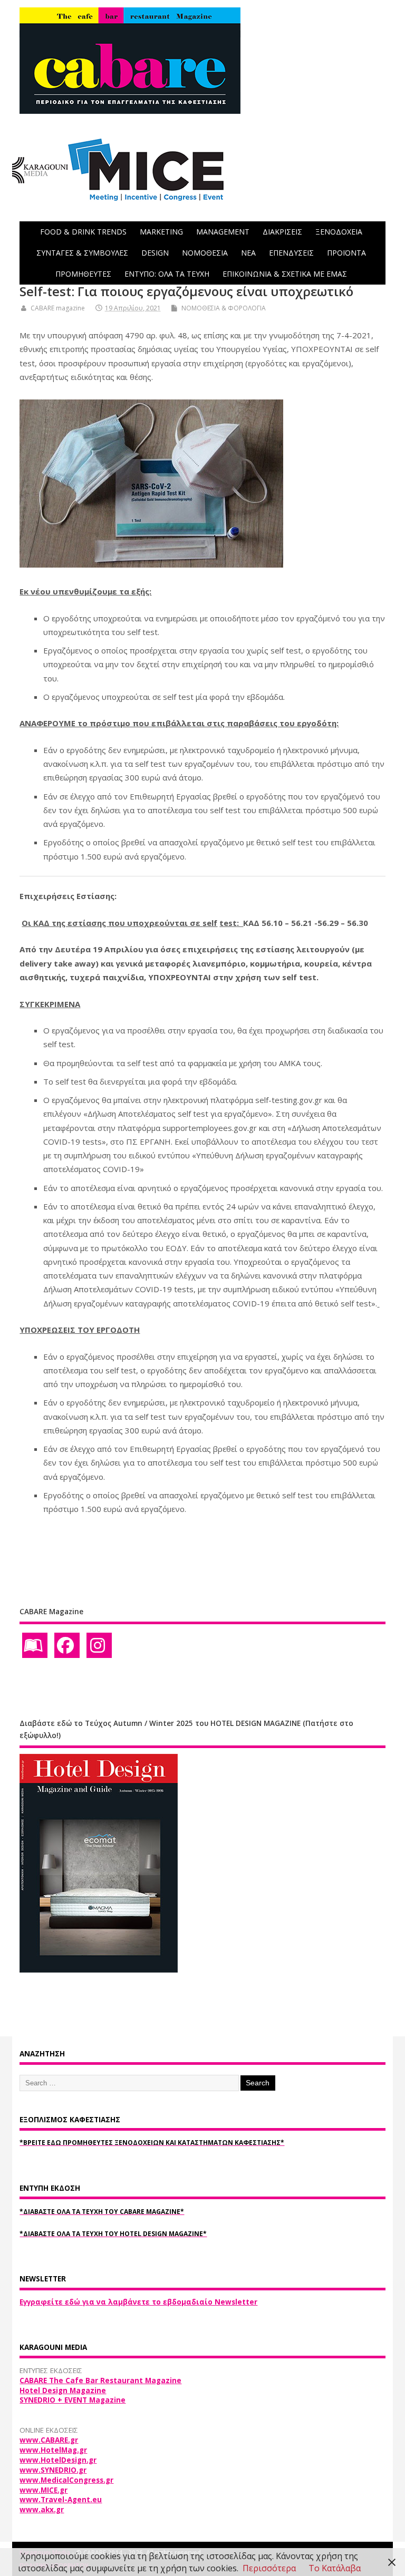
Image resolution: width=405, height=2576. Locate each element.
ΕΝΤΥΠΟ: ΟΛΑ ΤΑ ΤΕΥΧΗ (167, 274)
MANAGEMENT (223, 232)
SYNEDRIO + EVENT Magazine (73, 2400)
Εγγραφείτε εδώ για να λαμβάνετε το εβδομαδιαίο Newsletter (138, 2302)
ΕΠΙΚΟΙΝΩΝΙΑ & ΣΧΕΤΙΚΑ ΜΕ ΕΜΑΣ (285, 274)
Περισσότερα (269, 2568)
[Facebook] (67, 1645)
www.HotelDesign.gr (58, 2460)
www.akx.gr (42, 2510)
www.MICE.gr (44, 2490)
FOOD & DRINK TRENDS (83, 232)
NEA (248, 253)
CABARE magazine (58, 308)
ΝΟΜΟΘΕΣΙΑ (205, 253)
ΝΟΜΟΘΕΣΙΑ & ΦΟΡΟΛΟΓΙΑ (224, 308)
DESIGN (155, 253)
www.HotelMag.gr (53, 2450)
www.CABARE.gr (49, 2440)
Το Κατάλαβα (335, 2568)
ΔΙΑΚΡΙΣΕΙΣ (282, 232)
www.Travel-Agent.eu (61, 2500)
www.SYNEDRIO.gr (53, 2470)
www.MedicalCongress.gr (66, 2480)
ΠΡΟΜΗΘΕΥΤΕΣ (83, 274)
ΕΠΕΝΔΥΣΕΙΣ (291, 253)
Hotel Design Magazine (63, 2390)
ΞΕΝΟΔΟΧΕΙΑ (339, 232)
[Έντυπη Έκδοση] (35, 1645)
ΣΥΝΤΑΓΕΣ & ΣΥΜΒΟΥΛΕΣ (82, 253)
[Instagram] (99, 1645)
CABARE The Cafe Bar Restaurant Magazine (100, 2380)
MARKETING (161, 232)
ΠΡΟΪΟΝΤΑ (346, 253)
